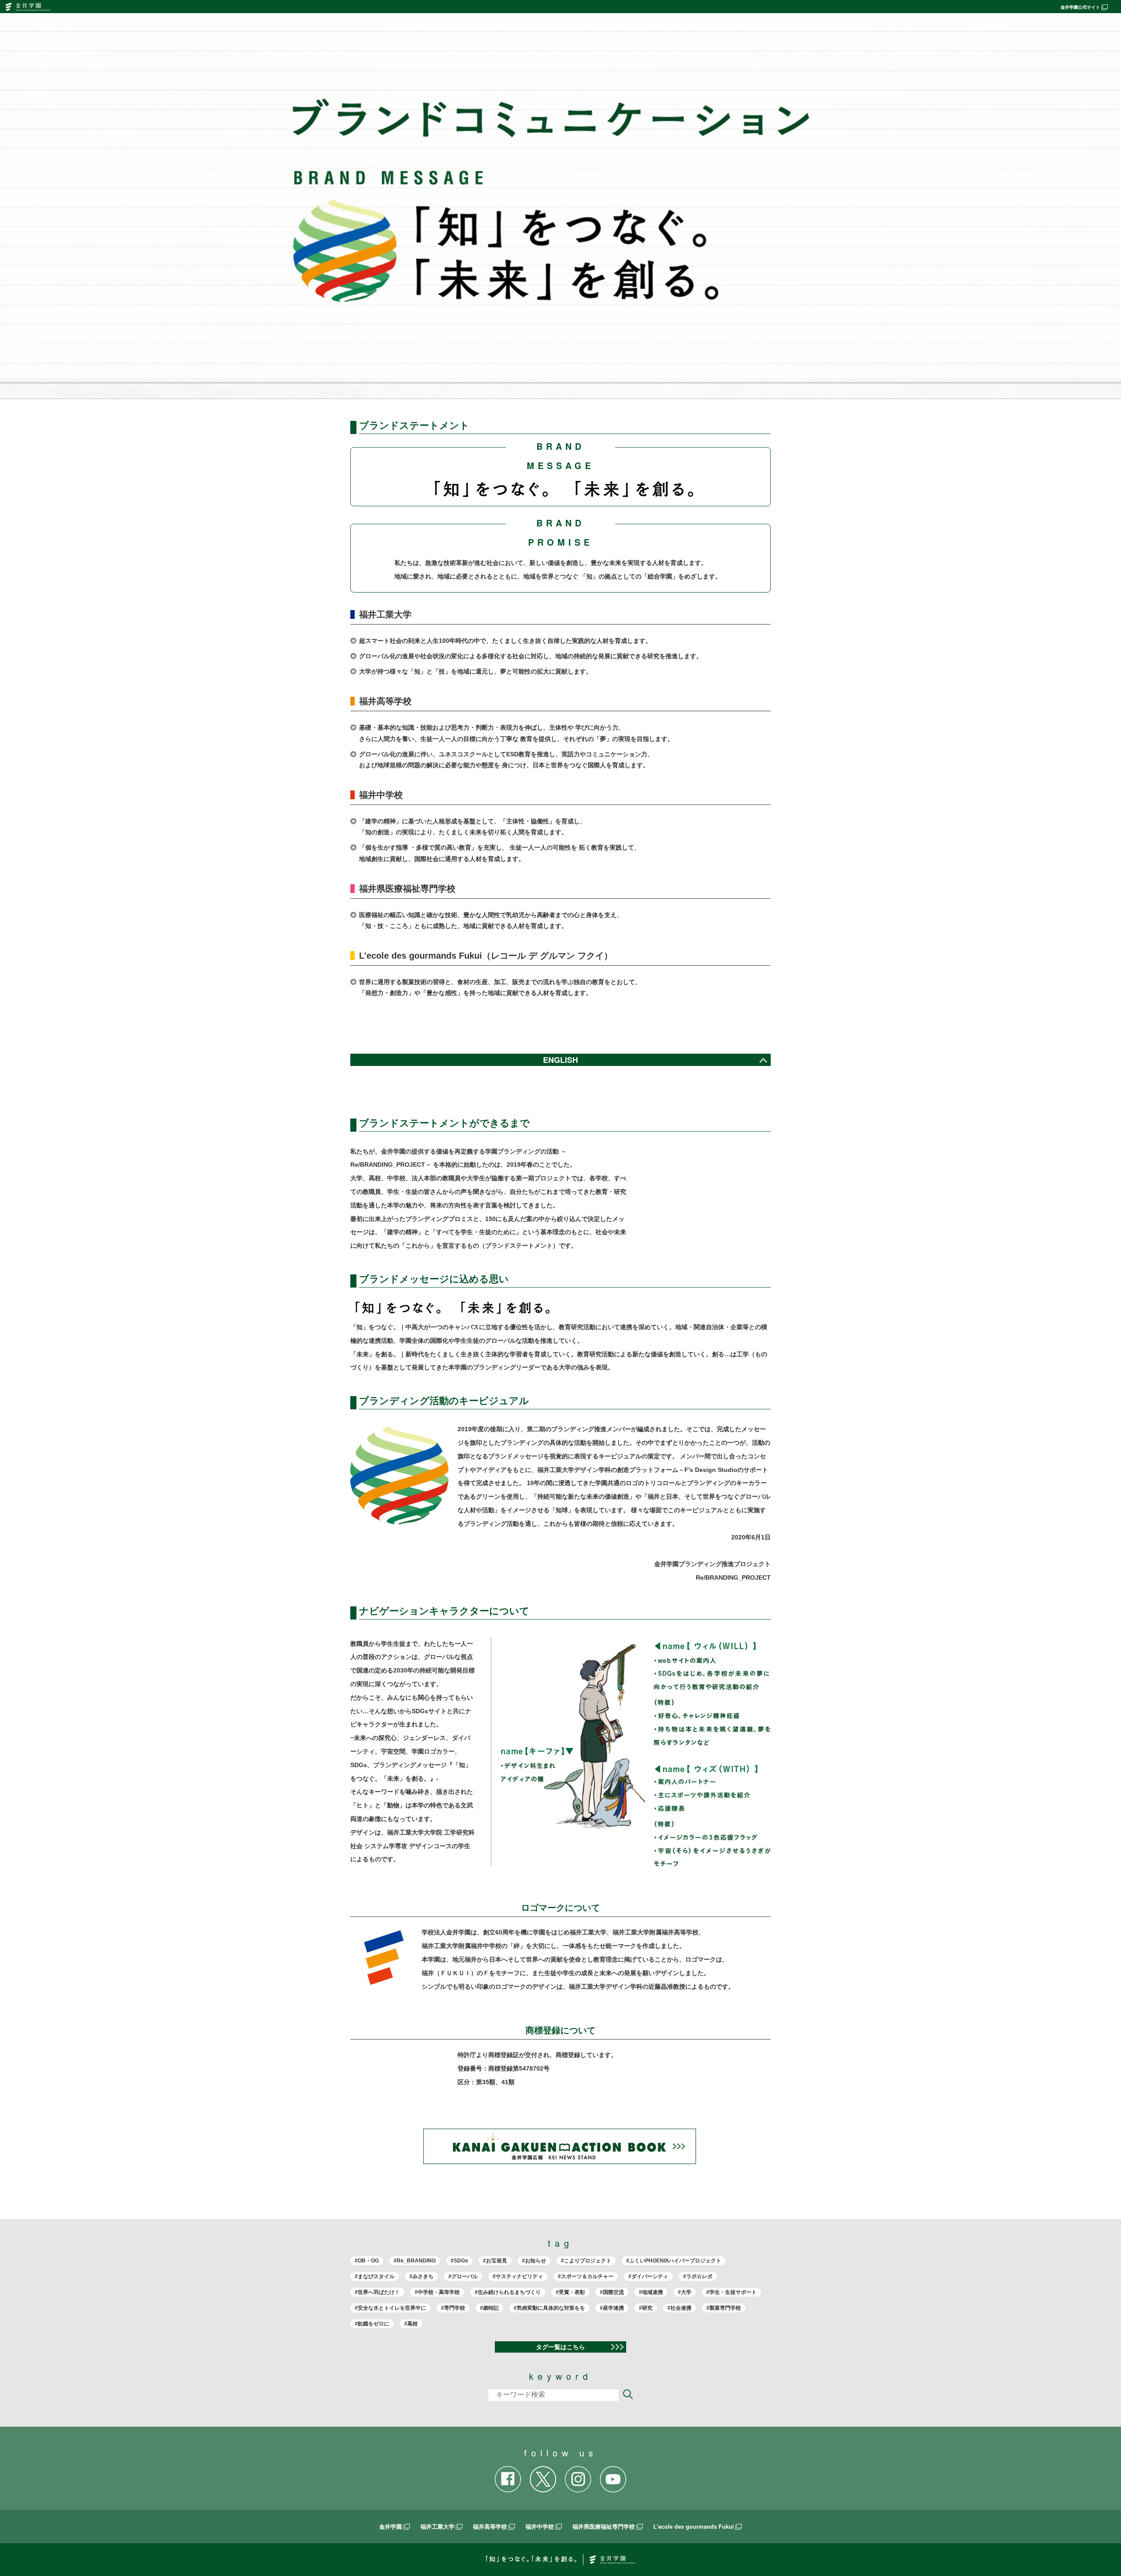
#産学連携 (612, 2308)
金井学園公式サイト (1080, 7)
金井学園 (391, 2527)
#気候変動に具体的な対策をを (549, 2308)
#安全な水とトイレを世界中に (390, 2308)
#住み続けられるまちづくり (508, 2292)
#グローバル (463, 2276)
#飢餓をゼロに (372, 2324)
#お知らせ (534, 2261)
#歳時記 (489, 2308)
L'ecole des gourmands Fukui (694, 2527)
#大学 (685, 2292)
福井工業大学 (437, 2527)
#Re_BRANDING (415, 2261)
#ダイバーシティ (648, 2276)
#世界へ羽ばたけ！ (377, 2292)
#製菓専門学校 (724, 2308)
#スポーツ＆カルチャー (586, 2276)
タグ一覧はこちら (560, 2347)
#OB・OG (367, 2261)
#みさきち (421, 2276)
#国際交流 (612, 2292)
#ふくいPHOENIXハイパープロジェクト (674, 2261)
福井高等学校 (490, 2527)
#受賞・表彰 (570, 2292)
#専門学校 (453, 2308)
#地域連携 (651, 2292)
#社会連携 (679, 2308)
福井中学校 (540, 2527)
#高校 (411, 2324)
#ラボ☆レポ (698, 2276)
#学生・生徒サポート (731, 2292)
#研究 (646, 2308)
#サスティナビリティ (518, 2276)
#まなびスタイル (375, 2276)
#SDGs (459, 2261)
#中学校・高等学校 (437, 2292)
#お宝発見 (495, 2261)
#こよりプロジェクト (586, 2261)
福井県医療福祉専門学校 (604, 2527)
